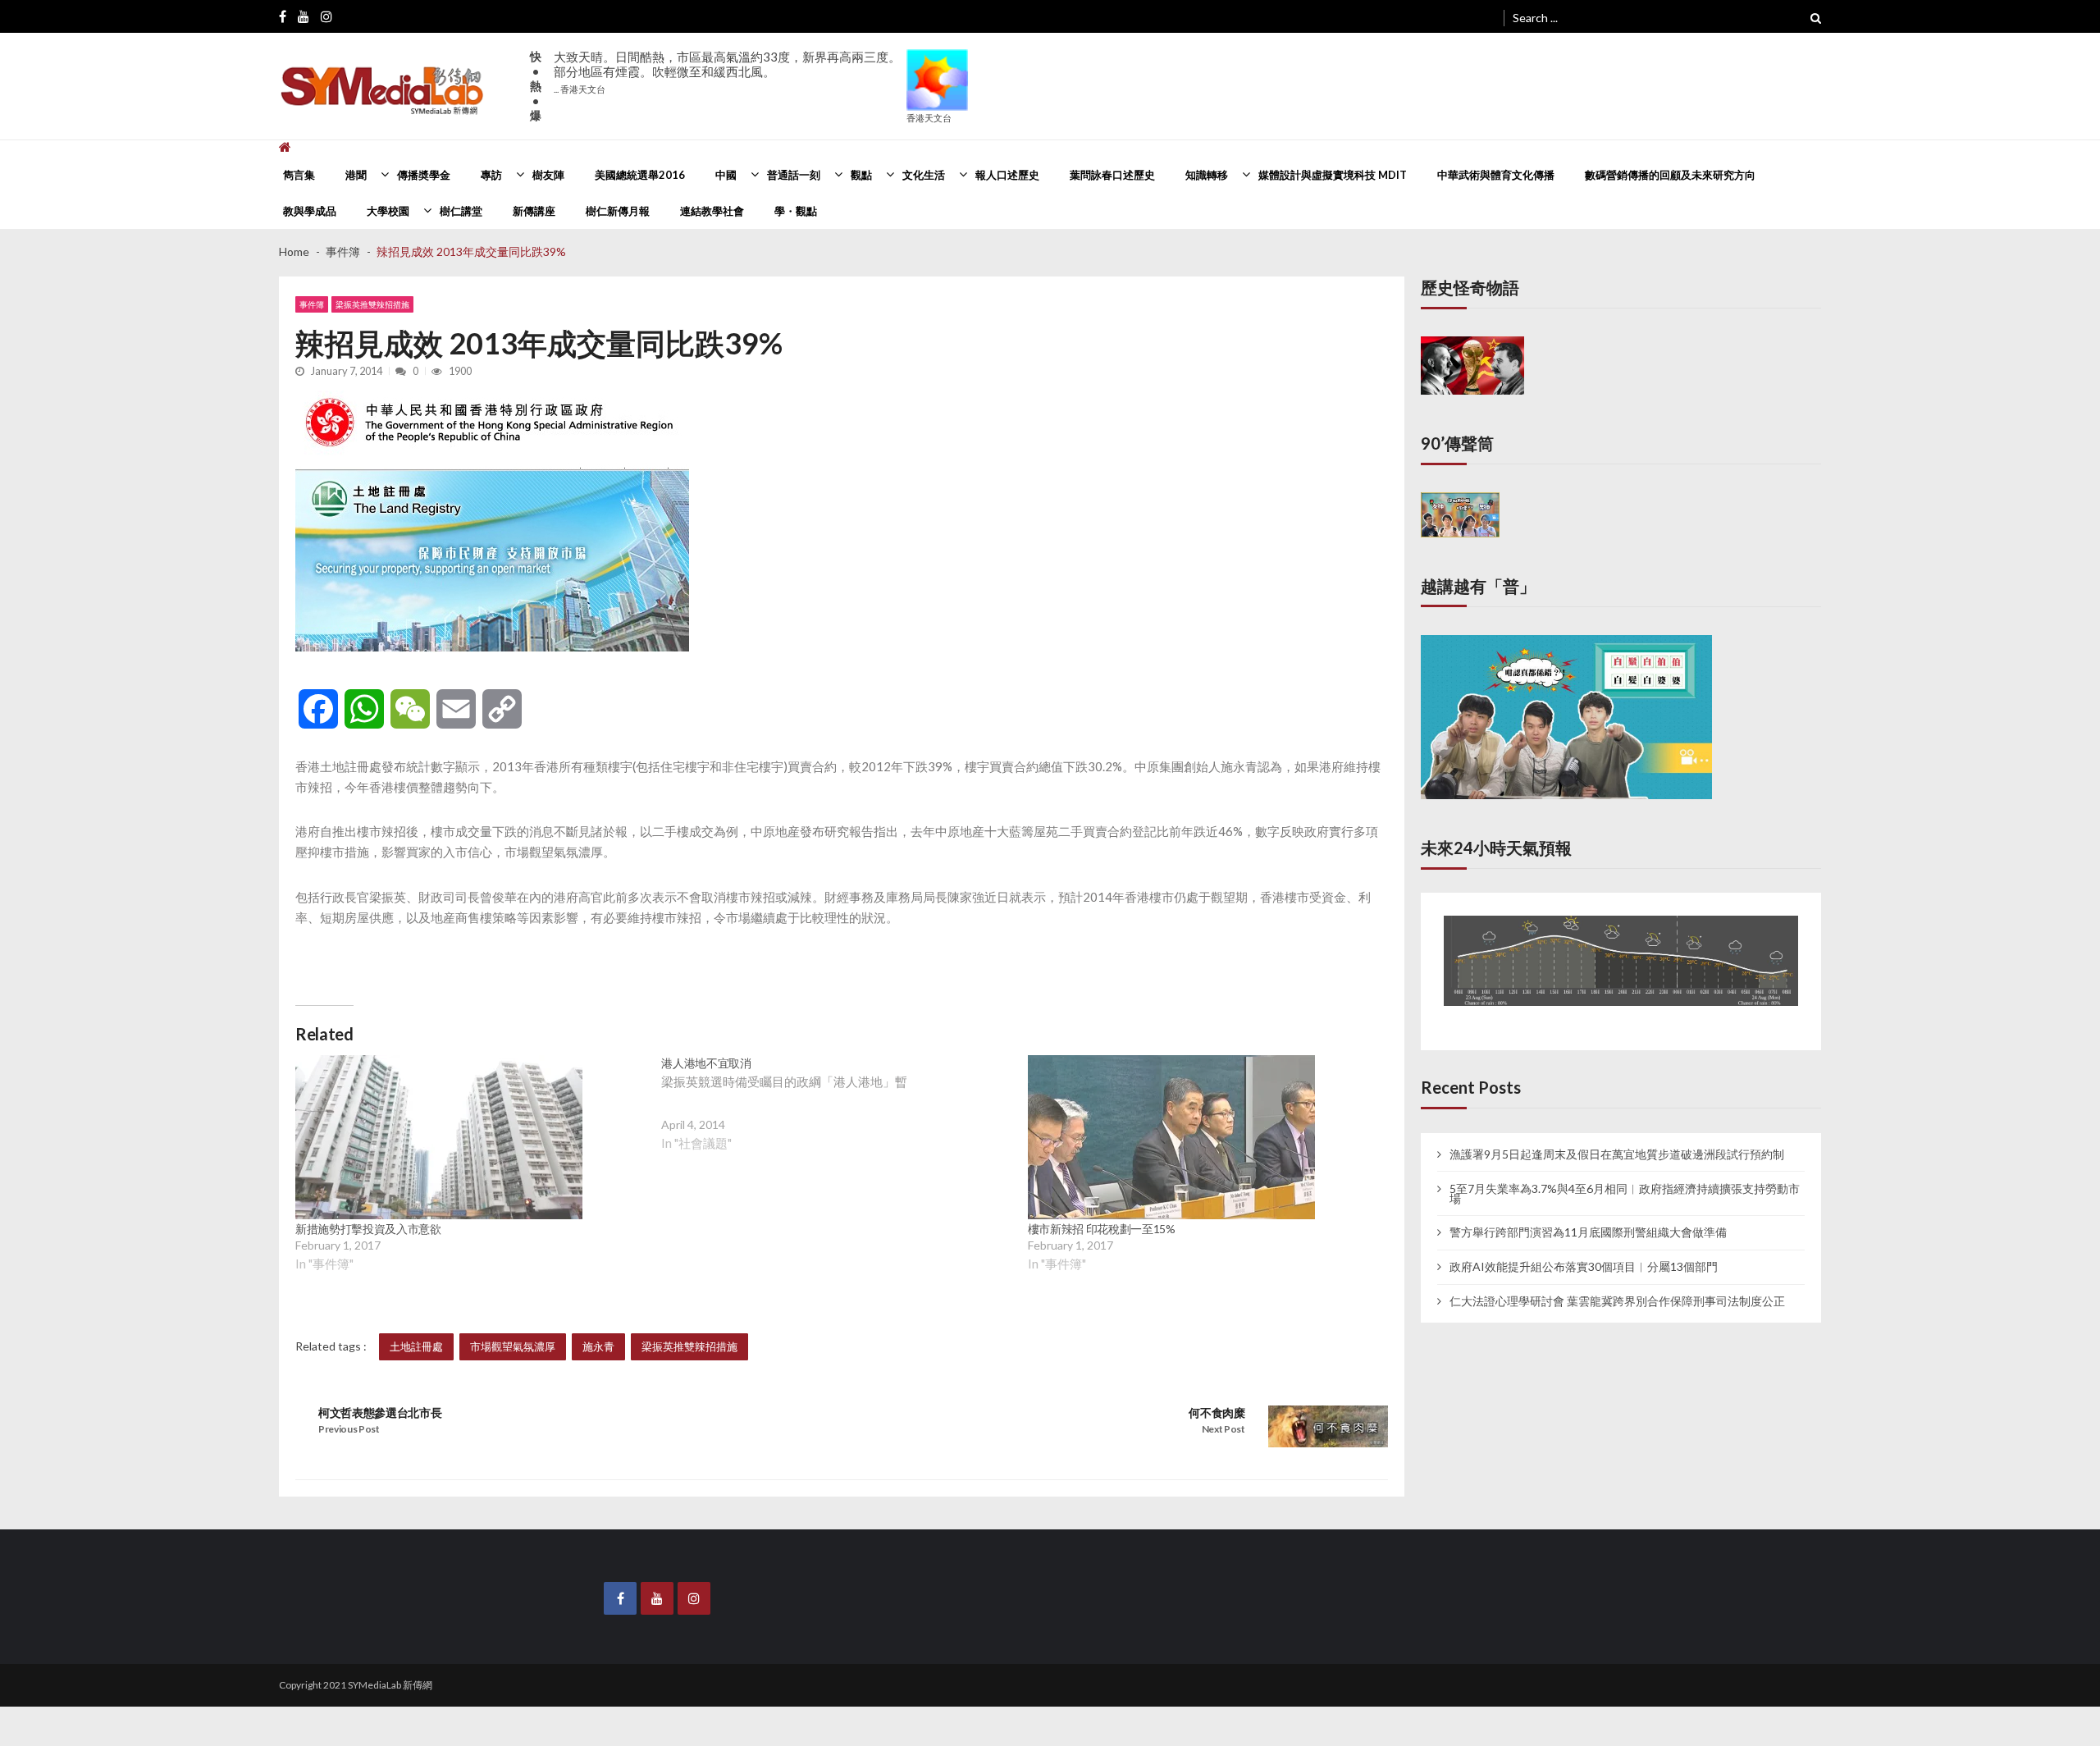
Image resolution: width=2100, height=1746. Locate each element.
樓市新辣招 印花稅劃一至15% (1102, 1229)
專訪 (491, 175)
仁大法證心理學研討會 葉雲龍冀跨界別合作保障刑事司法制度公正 (1617, 1284)
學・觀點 (796, 211)
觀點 (861, 175)
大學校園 (388, 211)
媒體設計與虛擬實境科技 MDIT (1333, 175)
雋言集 (299, 175)
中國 (726, 175)
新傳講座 (534, 211)
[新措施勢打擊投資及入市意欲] (439, 1137)
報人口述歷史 (1007, 175)
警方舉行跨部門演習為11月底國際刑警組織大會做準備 (1588, 1215)
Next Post (1223, 1429)
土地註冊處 (416, 1346)
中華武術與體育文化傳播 (1496, 175)
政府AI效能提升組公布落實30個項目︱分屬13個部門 (1584, 1250)
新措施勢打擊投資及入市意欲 (368, 1229)
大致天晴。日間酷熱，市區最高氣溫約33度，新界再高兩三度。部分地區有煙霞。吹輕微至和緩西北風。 (727, 72)
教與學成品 (310, 211)
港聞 (356, 175)
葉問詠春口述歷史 (1112, 175)
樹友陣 (548, 175)
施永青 (598, 1346)
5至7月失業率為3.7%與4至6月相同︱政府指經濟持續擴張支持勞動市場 (1625, 1176)
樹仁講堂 (461, 211)
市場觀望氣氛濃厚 (513, 1346)
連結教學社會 (712, 211)
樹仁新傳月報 (618, 211)
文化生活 (924, 175)
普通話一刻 (794, 175)
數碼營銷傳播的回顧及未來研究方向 (1670, 175)
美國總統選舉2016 (640, 175)
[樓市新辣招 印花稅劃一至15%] (1171, 1137)
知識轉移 (1207, 175)
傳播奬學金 (424, 175)
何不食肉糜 (1217, 1412)
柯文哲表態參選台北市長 (380, 1412)
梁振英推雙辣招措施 (372, 304)
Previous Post (349, 1429)
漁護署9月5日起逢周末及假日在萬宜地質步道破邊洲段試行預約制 (1617, 1136)
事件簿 (312, 304)
